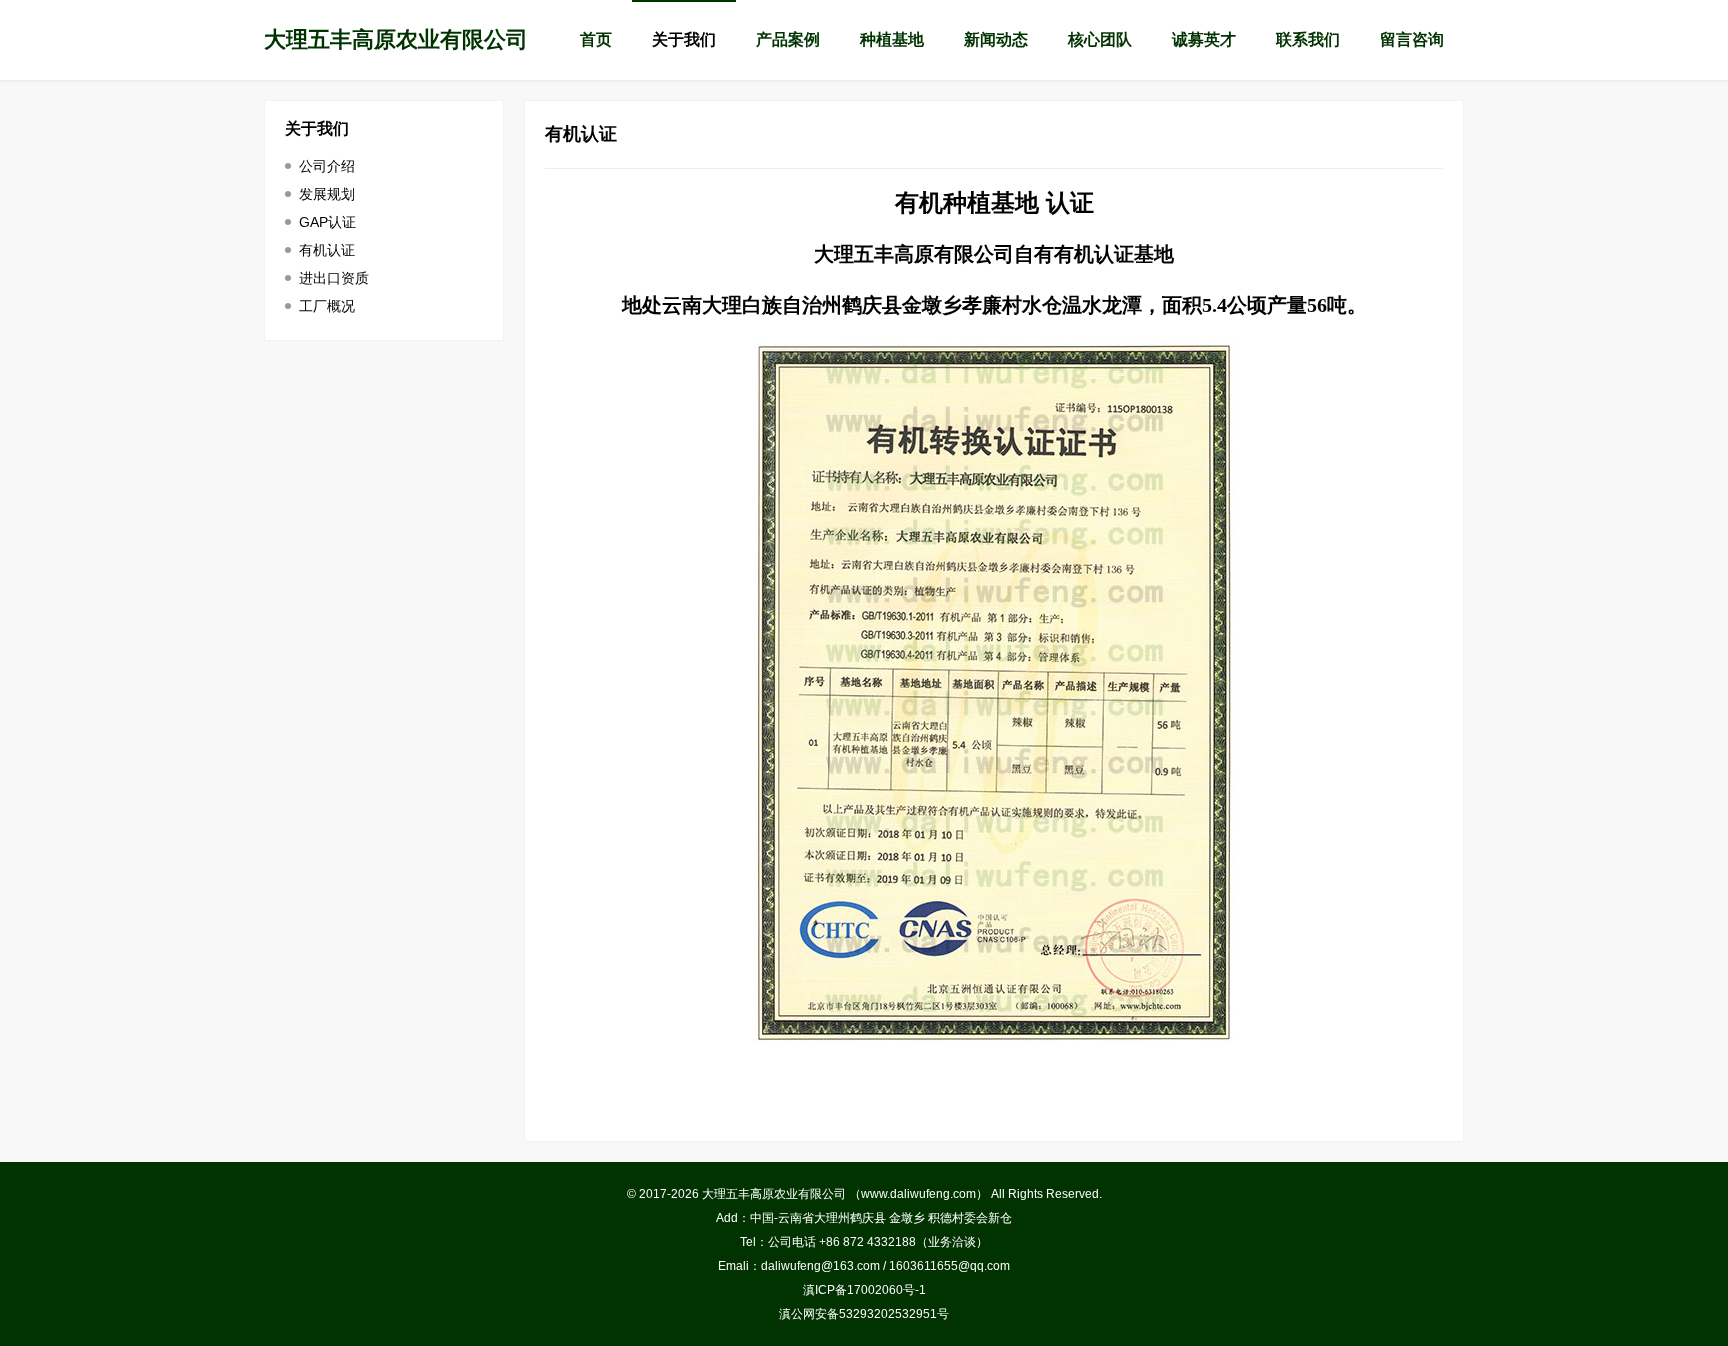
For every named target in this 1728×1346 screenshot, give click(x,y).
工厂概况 (327, 306)
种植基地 (892, 39)
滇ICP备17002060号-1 (864, 1290)
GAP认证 (327, 222)
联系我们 (1308, 39)
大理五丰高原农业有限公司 (396, 39)
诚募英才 (1204, 39)
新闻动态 (996, 39)
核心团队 (1100, 39)
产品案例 (788, 39)
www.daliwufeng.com (918, 1194)
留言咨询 (1412, 39)
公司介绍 (327, 166)
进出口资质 (334, 278)
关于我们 (684, 39)
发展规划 (327, 194)
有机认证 (327, 250)
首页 (596, 39)
